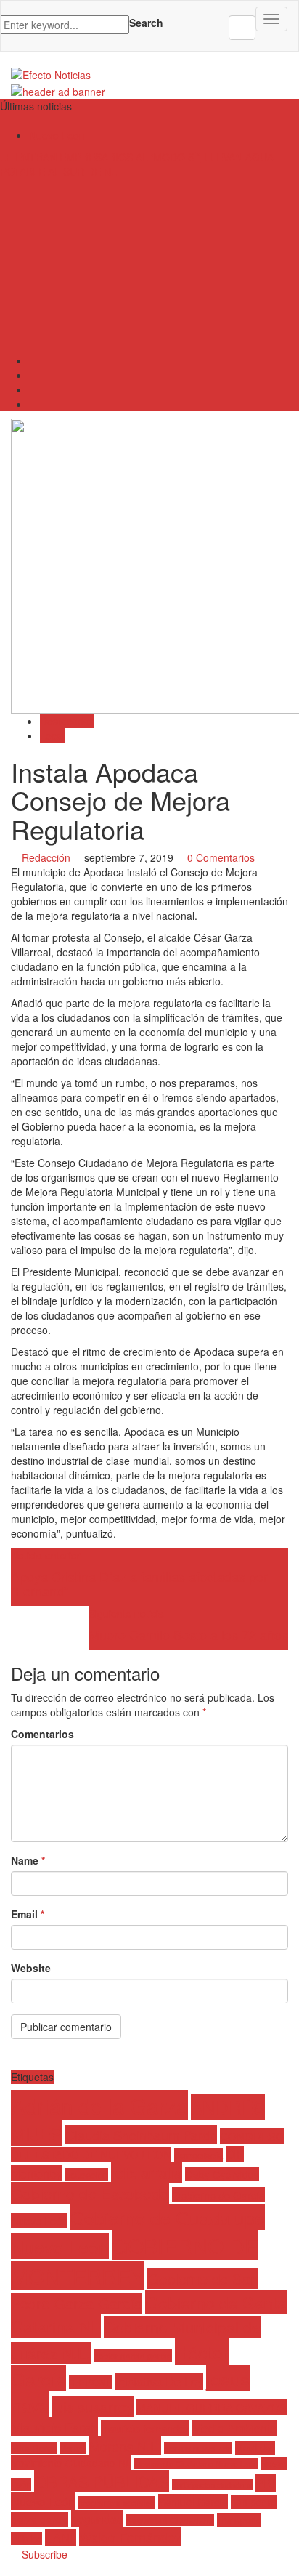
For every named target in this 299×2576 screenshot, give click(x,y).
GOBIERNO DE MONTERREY (135, 2260)
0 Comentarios (221, 857)
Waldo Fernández (130, 2537)
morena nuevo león (198, 2448)
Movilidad (255, 2448)
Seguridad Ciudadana (170, 2520)
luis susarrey (93, 2406)
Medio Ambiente (234, 2428)
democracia (198, 2155)
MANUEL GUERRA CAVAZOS (212, 2407)
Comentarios (42, 1734)
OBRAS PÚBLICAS (102, 2481)
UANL (61, 2537)
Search (146, 23)
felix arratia (147, 2172)
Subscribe (43, 2554)
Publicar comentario (66, 2027)
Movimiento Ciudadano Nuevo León (196, 2464)
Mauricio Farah (54, 2427)
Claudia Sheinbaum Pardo (141, 2135)
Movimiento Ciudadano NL (71, 2463)
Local (52, 735)
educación (87, 2175)
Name (28, 1860)
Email (28, 1914)
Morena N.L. (125, 2446)
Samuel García (193, 2502)
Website (31, 1968)
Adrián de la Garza (99, 2105)
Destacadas (67, 721)
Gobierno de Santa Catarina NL (149, 2314)
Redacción (46, 857)
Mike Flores (34, 2448)
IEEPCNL (90, 2382)
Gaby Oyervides (222, 2174)
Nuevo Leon (57, 135)
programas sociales (116, 2503)
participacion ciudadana (212, 2485)
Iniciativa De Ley (159, 2381)
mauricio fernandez (145, 2428)
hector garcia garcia (133, 2355)
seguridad (97, 2519)
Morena (73, 2448)
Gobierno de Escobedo (90, 2193)
